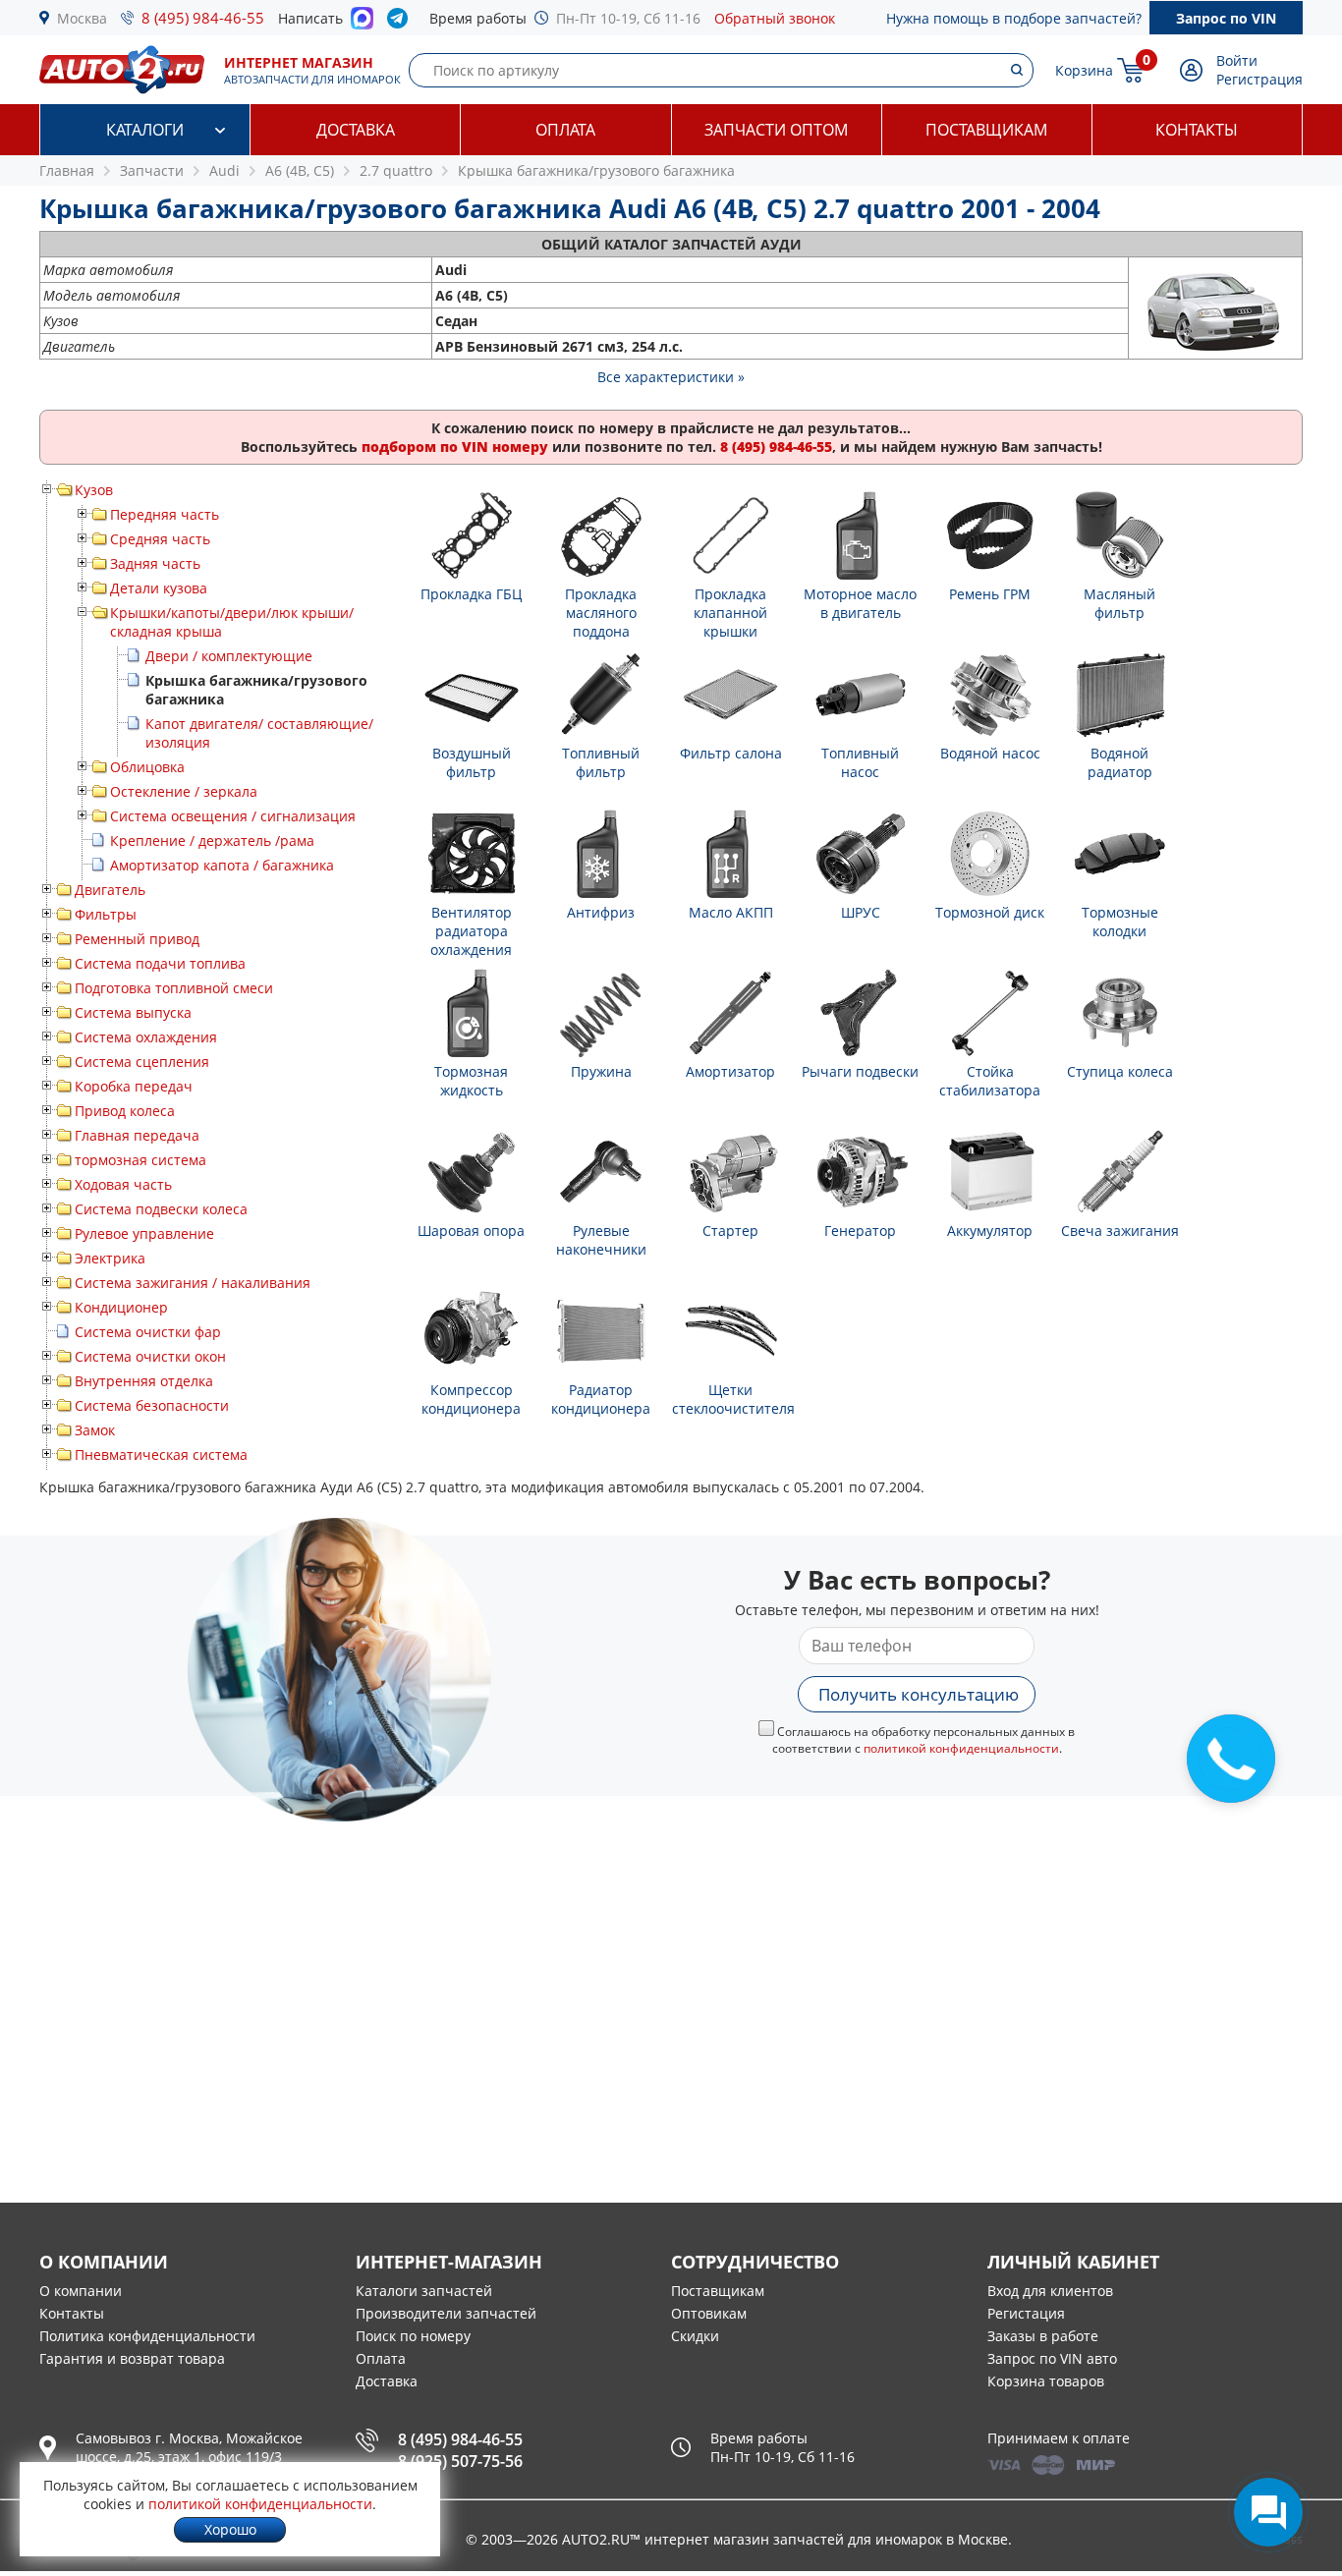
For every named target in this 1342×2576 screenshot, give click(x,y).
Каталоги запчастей (424, 2291)
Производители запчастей (446, 2313)
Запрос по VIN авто (1052, 2358)
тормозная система (140, 1160)
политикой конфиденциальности (961, 1748)
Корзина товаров (1046, 2381)
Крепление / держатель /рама (212, 840)
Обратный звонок (775, 18)
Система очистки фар (148, 1332)
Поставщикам (986, 130)
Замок (95, 1430)
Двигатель (110, 890)
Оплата (565, 130)
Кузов (94, 490)
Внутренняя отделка (144, 1381)
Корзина (1084, 70)
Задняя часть (155, 563)
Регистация (1026, 2313)
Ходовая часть (123, 1184)
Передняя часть (165, 514)
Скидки (695, 2336)
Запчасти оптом (776, 130)
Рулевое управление (144, 1233)
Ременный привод (137, 939)
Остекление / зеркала (184, 791)
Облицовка (147, 767)
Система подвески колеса (161, 1209)
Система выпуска (133, 1012)
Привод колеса (125, 1111)
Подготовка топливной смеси (174, 988)
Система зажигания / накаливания (193, 1283)
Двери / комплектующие (229, 656)
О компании (81, 2291)
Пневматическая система (161, 1455)
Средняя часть (160, 539)
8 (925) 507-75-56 (460, 2461)
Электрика (110, 1258)
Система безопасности (152, 1405)
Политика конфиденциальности (147, 2336)
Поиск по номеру (413, 2336)
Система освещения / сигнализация (233, 816)
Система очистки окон (150, 1356)
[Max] (362, 24)
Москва (82, 18)
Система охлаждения (146, 1037)
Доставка (356, 130)
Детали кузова (159, 588)
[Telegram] (401, 23)
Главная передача (137, 1135)
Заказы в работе (1043, 2336)
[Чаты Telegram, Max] (1268, 2512)
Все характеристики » (671, 377)
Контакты (1197, 130)
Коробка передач (134, 1086)
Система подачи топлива (160, 963)
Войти (1237, 60)
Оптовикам (709, 2313)
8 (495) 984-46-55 (203, 18)
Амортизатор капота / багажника (222, 865)
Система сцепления (142, 1062)
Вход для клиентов (1050, 2291)
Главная (67, 170)
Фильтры (106, 914)
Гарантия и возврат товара (132, 2358)
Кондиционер (121, 1307)
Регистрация (1259, 79)
